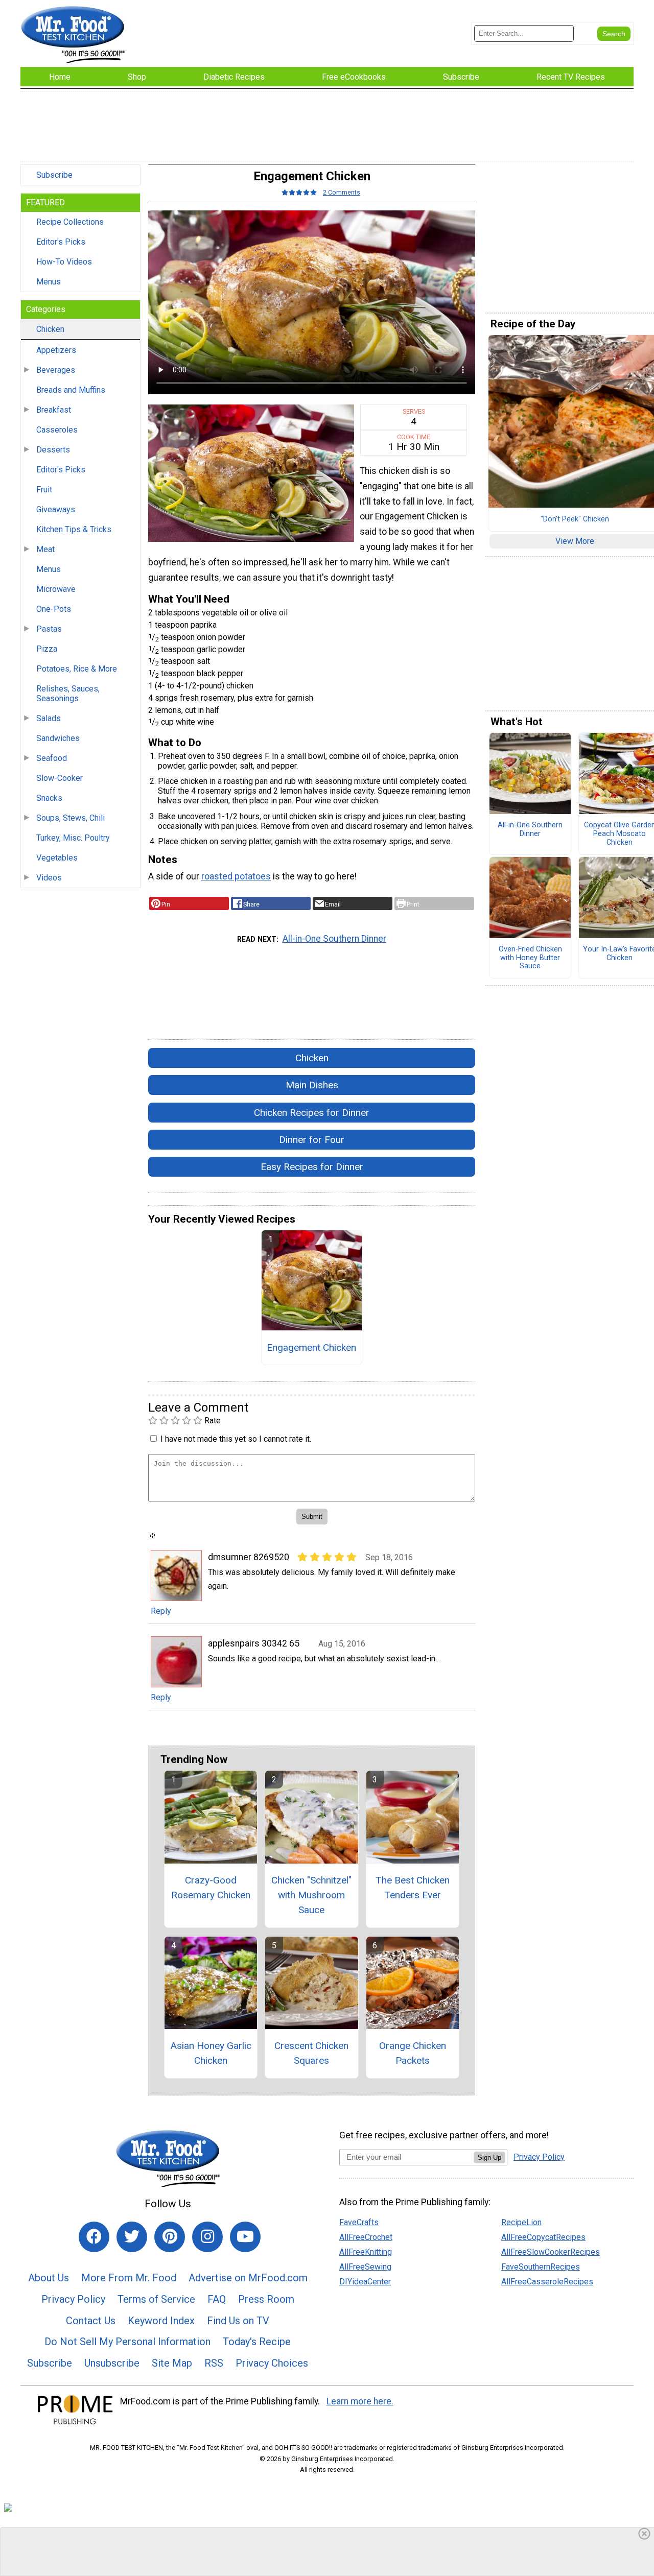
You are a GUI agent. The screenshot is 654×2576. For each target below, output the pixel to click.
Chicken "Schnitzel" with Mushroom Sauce (311, 1895)
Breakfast (54, 410)
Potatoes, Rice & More (77, 669)
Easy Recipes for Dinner (312, 1167)
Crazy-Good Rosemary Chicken (211, 1888)
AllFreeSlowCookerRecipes (551, 2252)
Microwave (56, 589)
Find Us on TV (238, 2321)
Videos (49, 878)
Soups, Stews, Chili (71, 818)
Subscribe (54, 175)
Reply (161, 1611)
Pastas (49, 629)
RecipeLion (521, 2222)
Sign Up (489, 2157)
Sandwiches (58, 738)
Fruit (44, 490)
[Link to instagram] (207, 2237)
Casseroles (57, 430)
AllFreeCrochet (366, 2237)
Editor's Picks (61, 242)
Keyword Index (161, 2321)
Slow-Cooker (60, 778)
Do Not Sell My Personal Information (127, 2342)
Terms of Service (156, 2299)
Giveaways (56, 509)
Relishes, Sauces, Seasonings (68, 694)
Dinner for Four (312, 1140)
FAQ (217, 2299)
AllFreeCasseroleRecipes (547, 2282)
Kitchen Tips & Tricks (74, 529)
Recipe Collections (70, 222)
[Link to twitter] (132, 2237)
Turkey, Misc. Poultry (73, 838)
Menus (49, 282)
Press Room (266, 2299)
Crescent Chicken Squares (311, 2053)
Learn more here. (360, 2401)
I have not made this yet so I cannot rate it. (236, 1439)
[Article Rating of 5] (299, 192)
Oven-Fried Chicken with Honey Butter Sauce (530, 958)
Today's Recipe (257, 2342)
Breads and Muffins (71, 390)
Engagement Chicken (311, 1347)
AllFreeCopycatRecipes (543, 2237)
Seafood (52, 758)
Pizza (47, 649)
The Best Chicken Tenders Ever (413, 1888)
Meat (45, 549)
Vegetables (57, 858)
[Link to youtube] (245, 2237)
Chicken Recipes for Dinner (312, 1113)
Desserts (53, 450)
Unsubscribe (112, 2363)
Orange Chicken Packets (413, 2053)
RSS (214, 2363)
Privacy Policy (73, 2299)
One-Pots (54, 609)
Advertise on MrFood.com (248, 2278)
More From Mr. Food (129, 2278)
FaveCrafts (359, 2222)
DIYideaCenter (365, 2282)
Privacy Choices (272, 2363)
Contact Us (91, 2321)
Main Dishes (312, 1085)
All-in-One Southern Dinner (334, 939)
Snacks (49, 798)
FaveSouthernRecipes (541, 2267)
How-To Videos (64, 262)
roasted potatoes (236, 876)
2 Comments (342, 192)
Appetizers (56, 350)
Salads (49, 718)
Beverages (56, 370)
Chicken (50, 329)
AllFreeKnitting (366, 2252)
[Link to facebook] (94, 2237)
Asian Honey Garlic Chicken (211, 2053)
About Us (49, 2278)
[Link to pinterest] (170, 2237)
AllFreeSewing (365, 2267)
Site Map (172, 2363)
